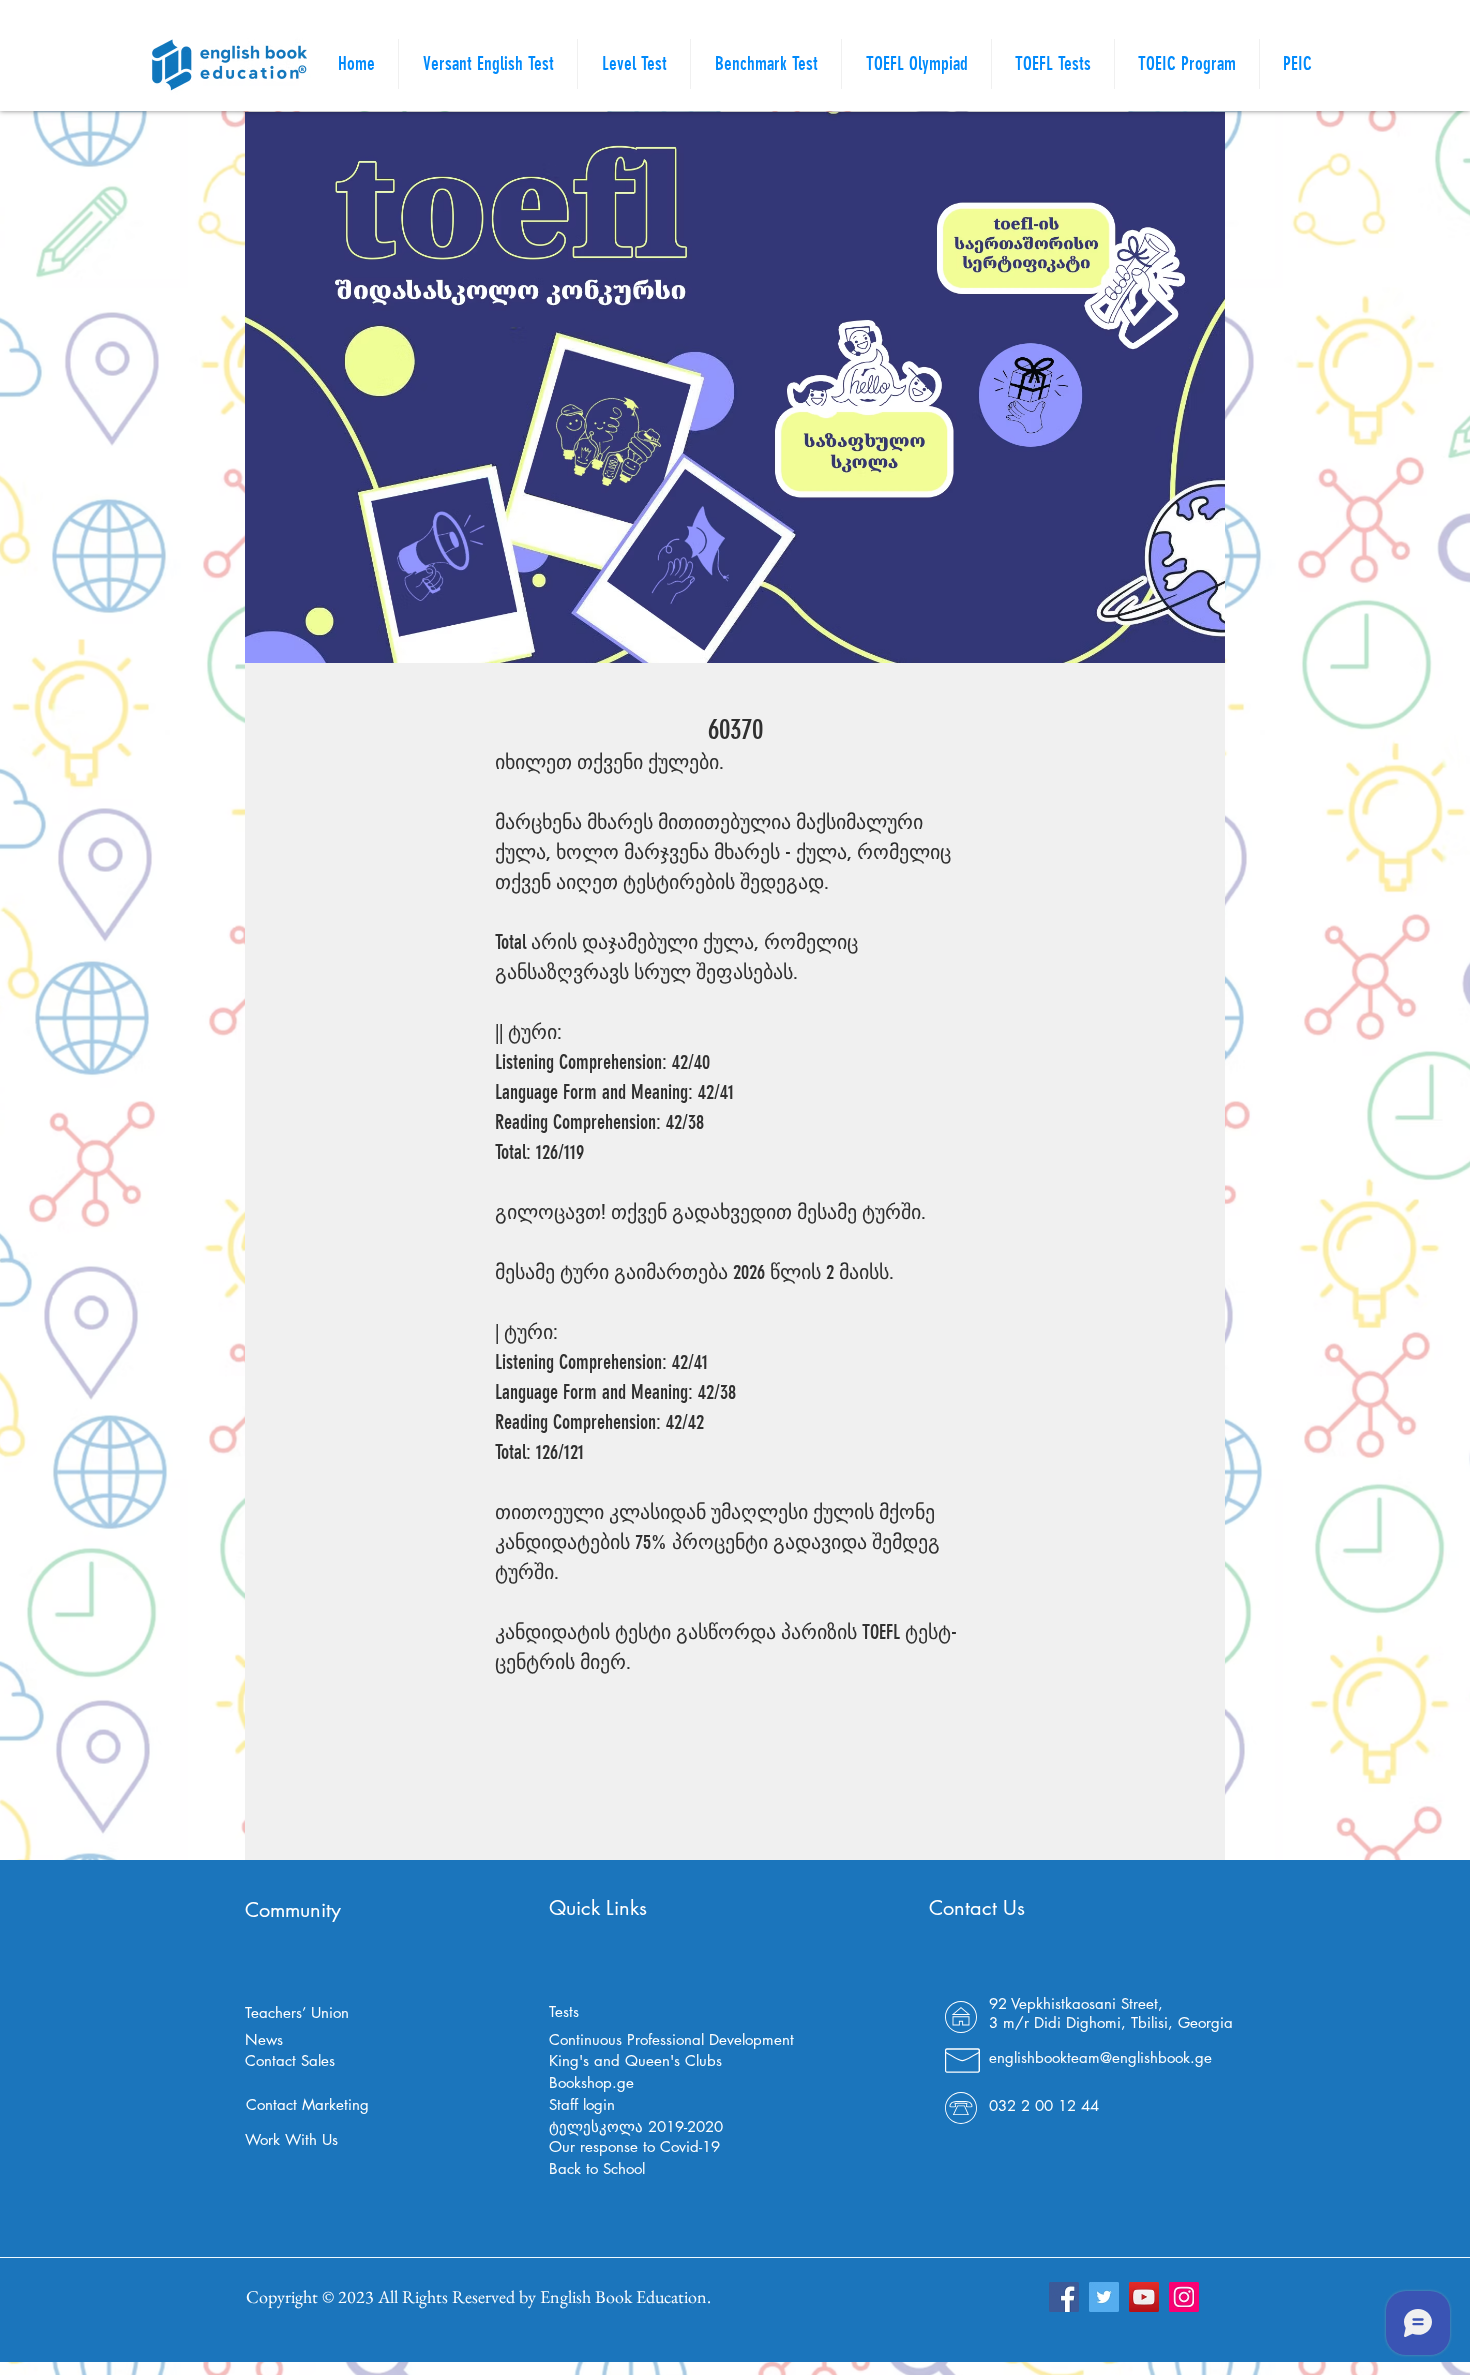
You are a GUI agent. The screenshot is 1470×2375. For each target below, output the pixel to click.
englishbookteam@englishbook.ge (1100, 2057)
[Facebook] (1064, 2297)
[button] (1053, 64)
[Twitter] (1104, 2297)
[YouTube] (1144, 2297)
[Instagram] (1184, 2297)
